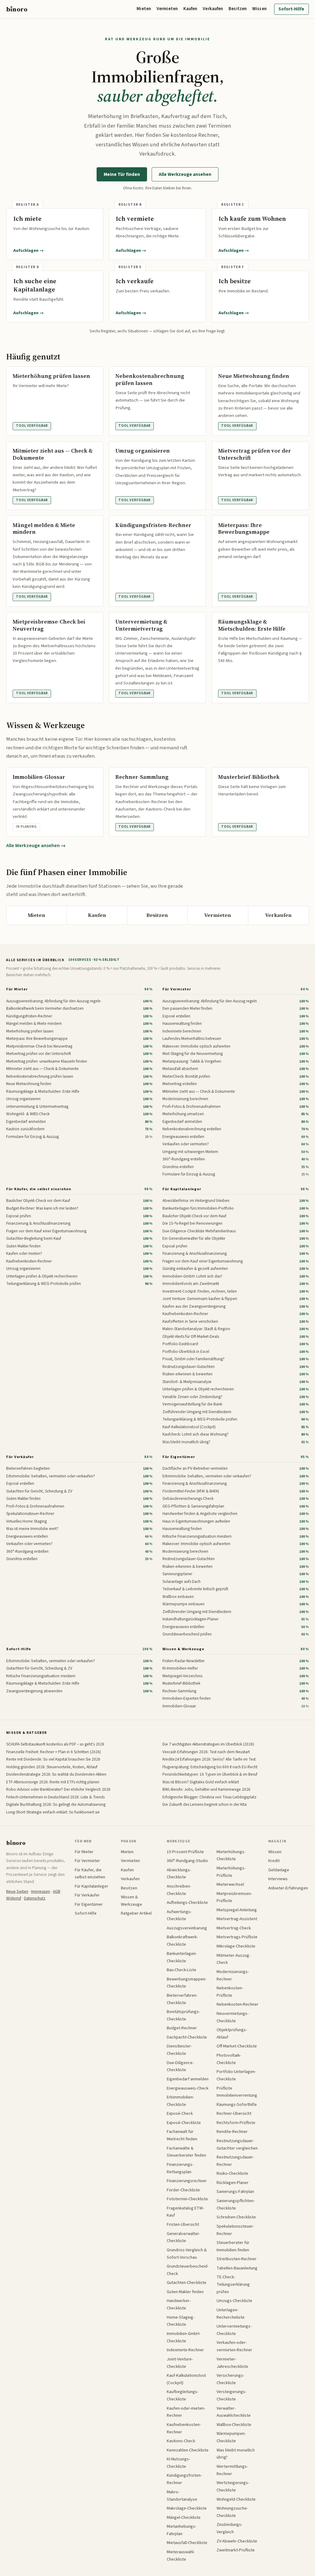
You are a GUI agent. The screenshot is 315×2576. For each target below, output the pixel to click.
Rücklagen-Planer (233, 2183)
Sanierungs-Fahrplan (235, 2192)
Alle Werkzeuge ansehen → (36, 846)
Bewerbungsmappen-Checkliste (187, 1983)
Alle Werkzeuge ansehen (185, 174)
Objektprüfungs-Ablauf (232, 2033)
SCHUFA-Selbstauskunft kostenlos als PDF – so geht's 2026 (55, 1744)
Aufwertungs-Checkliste (179, 1915)
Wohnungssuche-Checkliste (232, 2512)
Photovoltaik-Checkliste (229, 2059)
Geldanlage (279, 1870)
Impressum (41, 1891)
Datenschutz (35, 1898)
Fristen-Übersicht (183, 2224)
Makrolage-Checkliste (187, 2508)
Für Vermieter (177, 989)
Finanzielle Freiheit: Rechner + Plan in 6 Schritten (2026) (54, 1752)
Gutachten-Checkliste (187, 2283)
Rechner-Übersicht (234, 2113)
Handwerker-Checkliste (179, 2304)
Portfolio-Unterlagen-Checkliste (236, 2075)
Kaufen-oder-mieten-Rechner (186, 2412)
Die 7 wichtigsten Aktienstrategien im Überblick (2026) (208, 1744)
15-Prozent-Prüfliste (185, 1852)
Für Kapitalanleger (182, 1189)
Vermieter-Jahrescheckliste (232, 2363)
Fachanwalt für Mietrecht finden (182, 2135)
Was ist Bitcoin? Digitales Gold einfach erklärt (201, 1782)
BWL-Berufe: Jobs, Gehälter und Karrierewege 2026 (206, 1789)
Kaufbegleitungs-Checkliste (183, 2395)
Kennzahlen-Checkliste (188, 2450)
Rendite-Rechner (232, 2132)
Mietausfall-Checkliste (187, 2543)
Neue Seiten (17, 1891)
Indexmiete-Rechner (185, 2350)
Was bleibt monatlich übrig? (236, 2454)
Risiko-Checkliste (232, 2173)
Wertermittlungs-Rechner (232, 2470)
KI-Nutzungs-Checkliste (178, 2463)
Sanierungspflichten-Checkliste (236, 2204)
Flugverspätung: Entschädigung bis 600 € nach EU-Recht (210, 1767)
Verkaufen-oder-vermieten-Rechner (234, 2346)
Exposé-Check (180, 2113)
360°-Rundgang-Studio (187, 1861)
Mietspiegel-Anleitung (237, 1910)
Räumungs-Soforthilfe (237, 2104)
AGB (57, 1891)
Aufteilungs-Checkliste (187, 1902)
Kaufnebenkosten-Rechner (184, 2428)
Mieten (144, 9)
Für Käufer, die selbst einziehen (39, 1189)
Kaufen (190, 9)
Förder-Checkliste (183, 2190)
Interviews (278, 1879)
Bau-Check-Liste (181, 1970)
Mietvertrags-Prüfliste (237, 1937)
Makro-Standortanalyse (182, 2496)
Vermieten (167, 9)
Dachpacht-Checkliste (187, 2037)
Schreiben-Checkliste (236, 2217)
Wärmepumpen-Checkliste (231, 2437)
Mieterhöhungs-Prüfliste (231, 1872)
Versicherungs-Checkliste (230, 2379)
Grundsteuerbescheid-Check (188, 2270)
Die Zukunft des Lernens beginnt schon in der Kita (205, 1804)
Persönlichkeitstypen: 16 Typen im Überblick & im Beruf (210, 1774)
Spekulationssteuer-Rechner (235, 2230)
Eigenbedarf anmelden (188, 2079)
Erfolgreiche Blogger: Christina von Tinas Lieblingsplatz (209, 1797)
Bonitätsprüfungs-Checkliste (183, 2015)
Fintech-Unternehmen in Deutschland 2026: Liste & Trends (55, 1797)
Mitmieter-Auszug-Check (233, 1959)
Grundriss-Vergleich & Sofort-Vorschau (187, 2254)
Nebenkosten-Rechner (237, 2004)
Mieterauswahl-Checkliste (181, 2556)
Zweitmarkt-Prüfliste (236, 2550)
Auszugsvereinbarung (187, 1928)
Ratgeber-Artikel (136, 1913)
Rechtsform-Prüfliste (236, 2123)
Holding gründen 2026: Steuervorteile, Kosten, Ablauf (52, 1767)
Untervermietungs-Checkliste (234, 2330)
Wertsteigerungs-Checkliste (233, 2486)
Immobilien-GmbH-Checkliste (184, 2337)
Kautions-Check (181, 2441)
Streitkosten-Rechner (237, 2259)
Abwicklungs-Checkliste (179, 1874)
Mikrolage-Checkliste (236, 1946)
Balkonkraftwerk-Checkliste (182, 1941)
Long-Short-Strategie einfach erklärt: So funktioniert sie (53, 1812)
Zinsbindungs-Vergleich (229, 2528)
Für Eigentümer (179, 1457)
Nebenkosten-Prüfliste (230, 1992)
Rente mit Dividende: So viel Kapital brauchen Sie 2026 (53, 1759)
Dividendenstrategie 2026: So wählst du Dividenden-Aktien (56, 1774)
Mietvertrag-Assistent (237, 1919)
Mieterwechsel (230, 1884)
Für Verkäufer (20, 1457)
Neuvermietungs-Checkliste (233, 2017)
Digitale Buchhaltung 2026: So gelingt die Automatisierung (56, 1804)
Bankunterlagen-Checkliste (182, 1957)
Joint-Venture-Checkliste (180, 2363)
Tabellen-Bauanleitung (237, 2268)
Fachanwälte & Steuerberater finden (186, 2152)
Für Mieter (17, 989)
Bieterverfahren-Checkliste (182, 1999)
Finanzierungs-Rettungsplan (180, 2168)
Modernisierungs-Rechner (233, 1975)
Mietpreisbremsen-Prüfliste (234, 1897)
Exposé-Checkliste (184, 2123)
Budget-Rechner (182, 2028)
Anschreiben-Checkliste (179, 1890)
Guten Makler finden (185, 2292)
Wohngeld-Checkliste (236, 2499)
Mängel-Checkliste (184, 2517)
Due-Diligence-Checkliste (180, 2066)
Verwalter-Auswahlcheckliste (234, 2412)
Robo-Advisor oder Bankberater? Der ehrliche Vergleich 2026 (58, 1789)
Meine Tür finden (122, 174)
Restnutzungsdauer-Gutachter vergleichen (237, 2144)
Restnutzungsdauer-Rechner (235, 2161)
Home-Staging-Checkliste (181, 2321)
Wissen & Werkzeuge (183, 1649)
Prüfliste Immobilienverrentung (237, 2092)
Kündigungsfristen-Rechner (184, 2479)
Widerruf (14, 1898)
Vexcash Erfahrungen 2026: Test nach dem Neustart (206, 1752)
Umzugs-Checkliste (234, 2301)
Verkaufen (213, 9)
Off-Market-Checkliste (237, 2046)
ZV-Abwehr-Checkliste (237, 2541)
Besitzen (238, 9)
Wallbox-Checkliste (234, 2425)
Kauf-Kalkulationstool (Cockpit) (186, 2379)
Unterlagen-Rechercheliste (231, 2314)
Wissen (259, 9)
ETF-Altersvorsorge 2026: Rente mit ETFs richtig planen (53, 1782)
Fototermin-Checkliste (187, 2199)
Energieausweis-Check (188, 2088)
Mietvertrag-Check (234, 1928)
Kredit (274, 1861)
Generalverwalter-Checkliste (183, 2237)
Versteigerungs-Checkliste (231, 2395)
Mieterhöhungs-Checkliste (231, 1855)
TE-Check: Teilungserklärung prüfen (233, 2284)
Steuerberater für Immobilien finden (233, 2246)
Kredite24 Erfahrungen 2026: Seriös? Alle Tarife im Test (209, 1759)
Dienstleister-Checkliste (179, 2050)
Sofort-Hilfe (291, 9)
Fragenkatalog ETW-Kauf (185, 2212)
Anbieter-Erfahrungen (288, 1888)
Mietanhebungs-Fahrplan (181, 2530)
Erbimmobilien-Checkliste (180, 2101)
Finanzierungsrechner (187, 2181)
